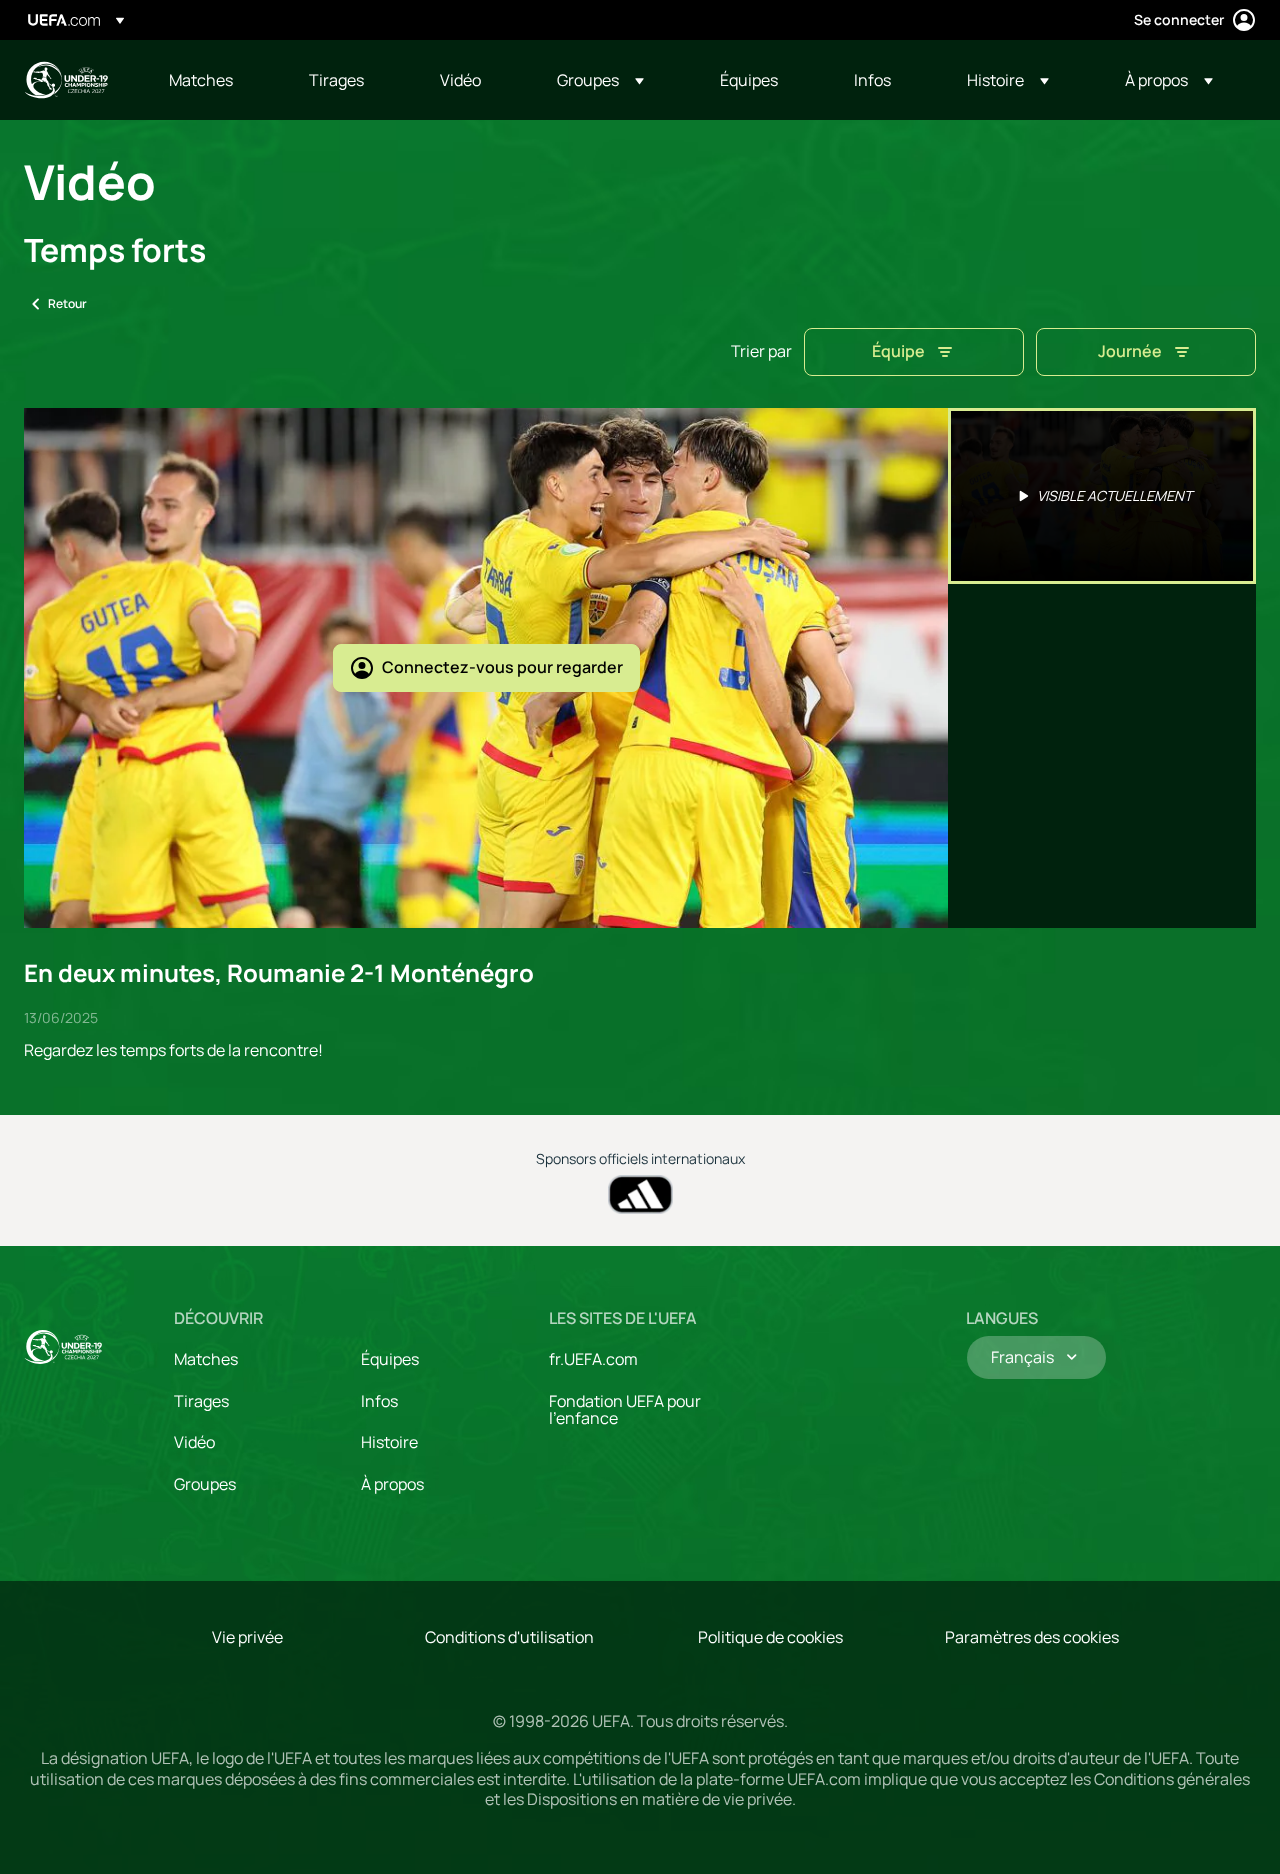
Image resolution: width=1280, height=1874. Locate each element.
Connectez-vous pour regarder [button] (502, 667)
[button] (600, 80)
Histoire (389, 1442)
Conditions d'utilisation (509, 1637)
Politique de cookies (770, 1637)
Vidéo (194, 1442)
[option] (1102, 496)
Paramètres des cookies (1032, 1637)
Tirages (201, 1401)
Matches (206, 1359)
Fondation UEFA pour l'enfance (625, 1410)
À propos (392, 1484)
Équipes (390, 1359)
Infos (379, 1401)
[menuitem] (214, 80)
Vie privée (247, 1637)
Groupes (205, 1484)
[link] (201, 80)
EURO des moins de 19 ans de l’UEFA (66, 80)
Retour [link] (67, 303)
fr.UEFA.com (593, 1359)
